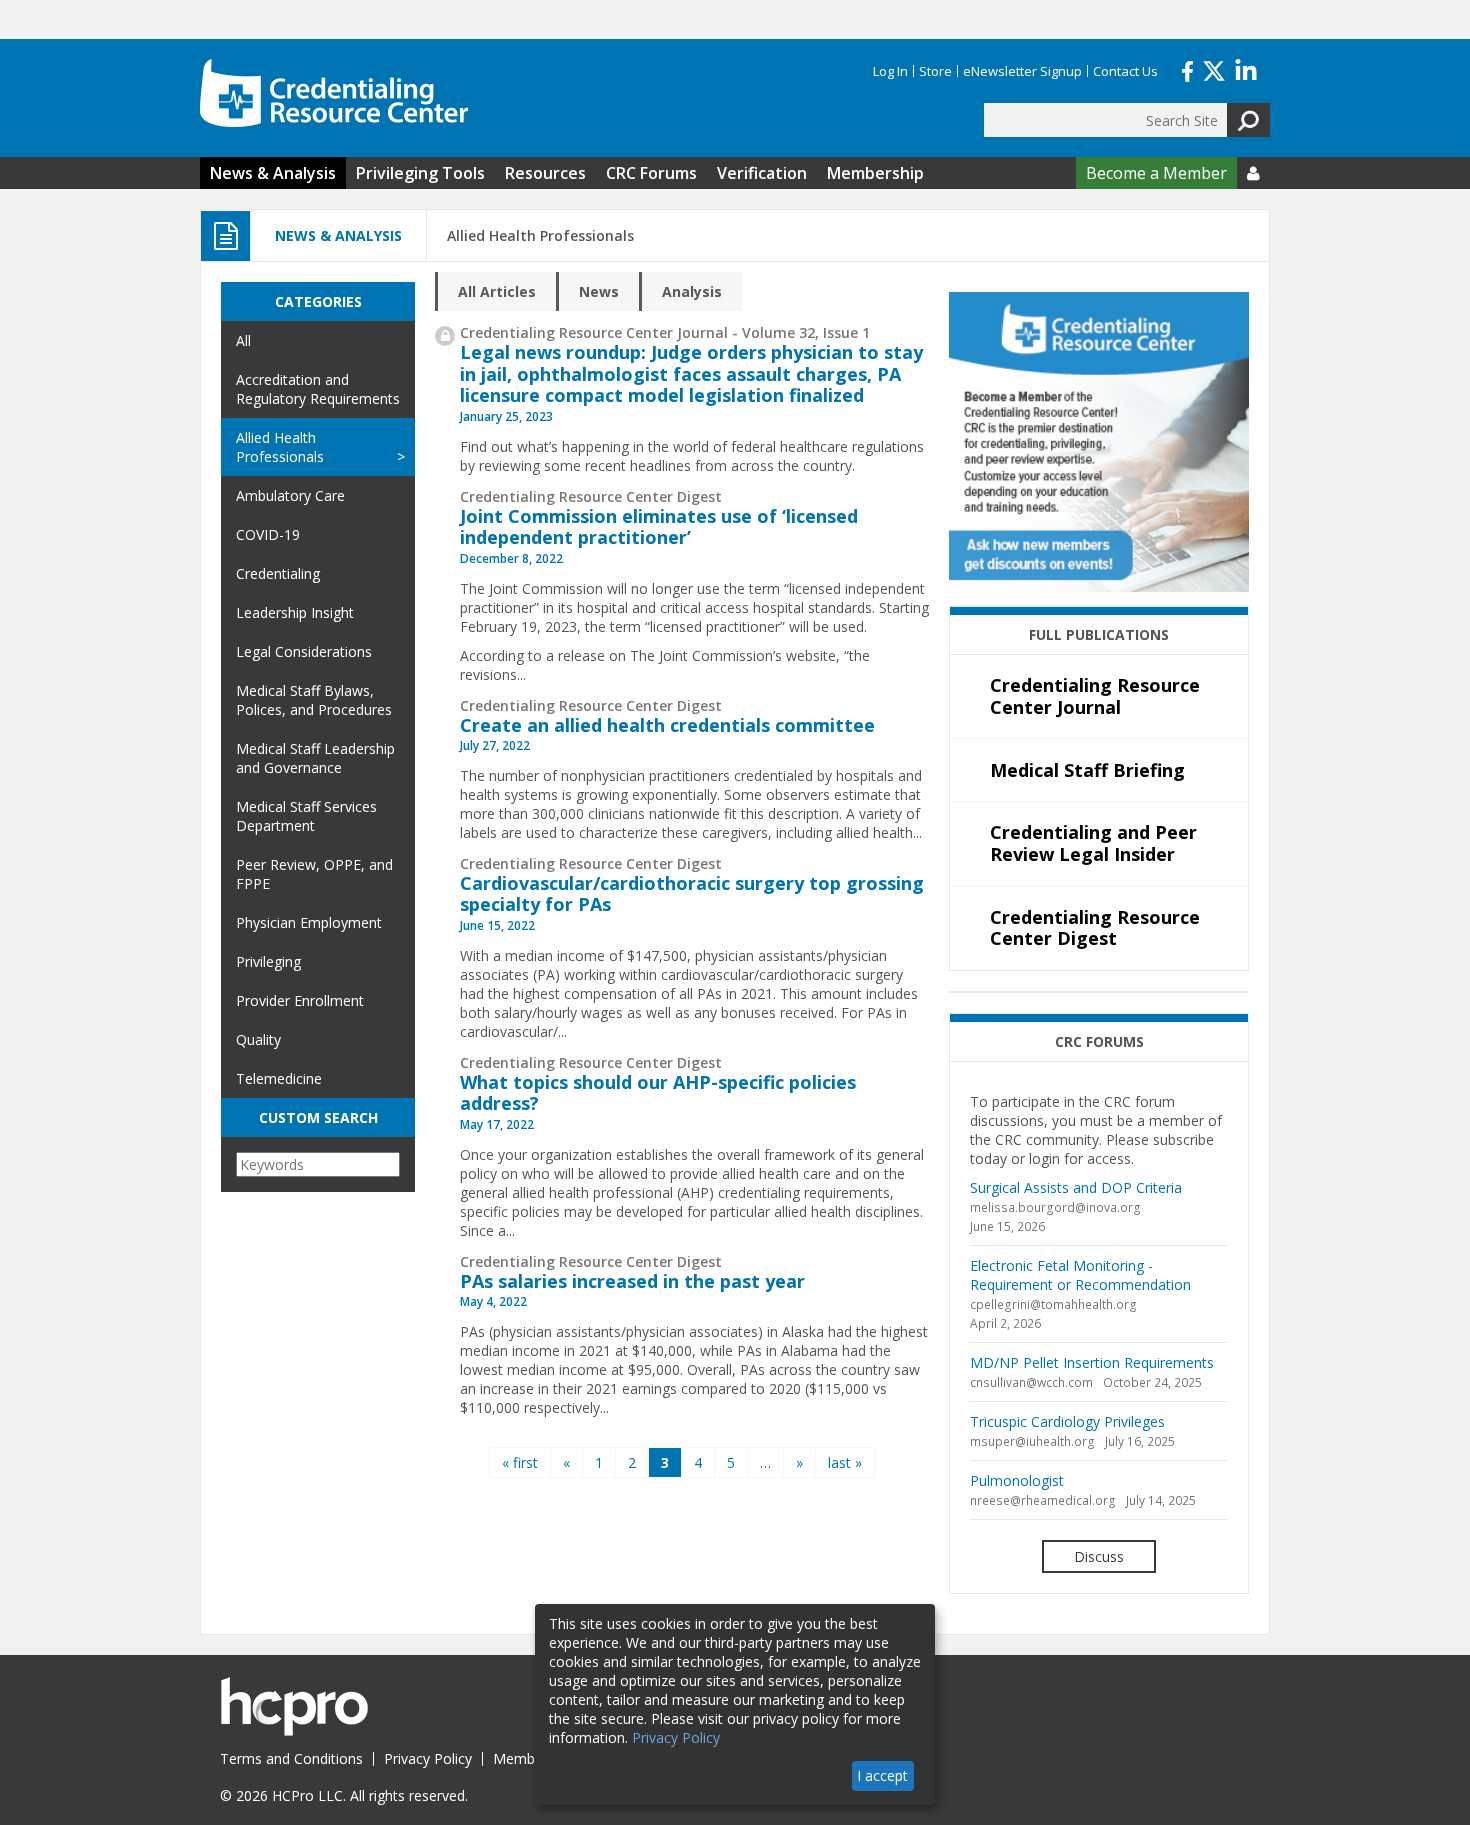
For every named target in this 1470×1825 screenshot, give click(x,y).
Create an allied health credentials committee (667, 725)
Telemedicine (279, 1078)
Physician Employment (309, 922)
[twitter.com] (1214, 69)
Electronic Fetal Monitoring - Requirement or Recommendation (1080, 1275)
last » (845, 1462)
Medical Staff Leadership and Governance (315, 758)
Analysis (692, 291)
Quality (258, 1039)
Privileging (268, 961)
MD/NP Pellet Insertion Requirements (1092, 1362)
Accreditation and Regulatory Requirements (318, 389)
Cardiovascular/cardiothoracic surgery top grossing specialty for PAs (692, 894)
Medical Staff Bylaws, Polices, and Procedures (314, 700)
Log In (890, 71)
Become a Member (1156, 173)
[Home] (334, 93)
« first (520, 1462)
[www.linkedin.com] (1246, 69)
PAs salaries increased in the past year (632, 1281)
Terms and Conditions (291, 1758)
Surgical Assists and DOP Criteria (1076, 1187)
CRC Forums (651, 173)
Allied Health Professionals (280, 447)
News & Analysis (273, 173)
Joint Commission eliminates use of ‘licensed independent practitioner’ (659, 527)
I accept (882, 1775)
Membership (875, 173)
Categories (318, 301)
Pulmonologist (1017, 1480)
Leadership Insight (295, 612)
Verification (762, 173)
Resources (545, 173)
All (243, 340)
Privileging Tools (420, 173)
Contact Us (1125, 71)
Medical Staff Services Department (306, 816)
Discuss (1099, 1556)
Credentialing (278, 573)
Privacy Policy (428, 1758)
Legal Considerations (304, 651)
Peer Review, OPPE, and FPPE (314, 874)
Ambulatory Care (290, 495)
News (599, 291)
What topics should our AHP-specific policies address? (658, 1093)
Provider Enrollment (300, 1000)
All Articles (497, 291)
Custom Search (318, 1117)
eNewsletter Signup (1022, 71)
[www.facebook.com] (1187, 69)
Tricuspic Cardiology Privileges (1067, 1421)
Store (935, 71)
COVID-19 (268, 534)
